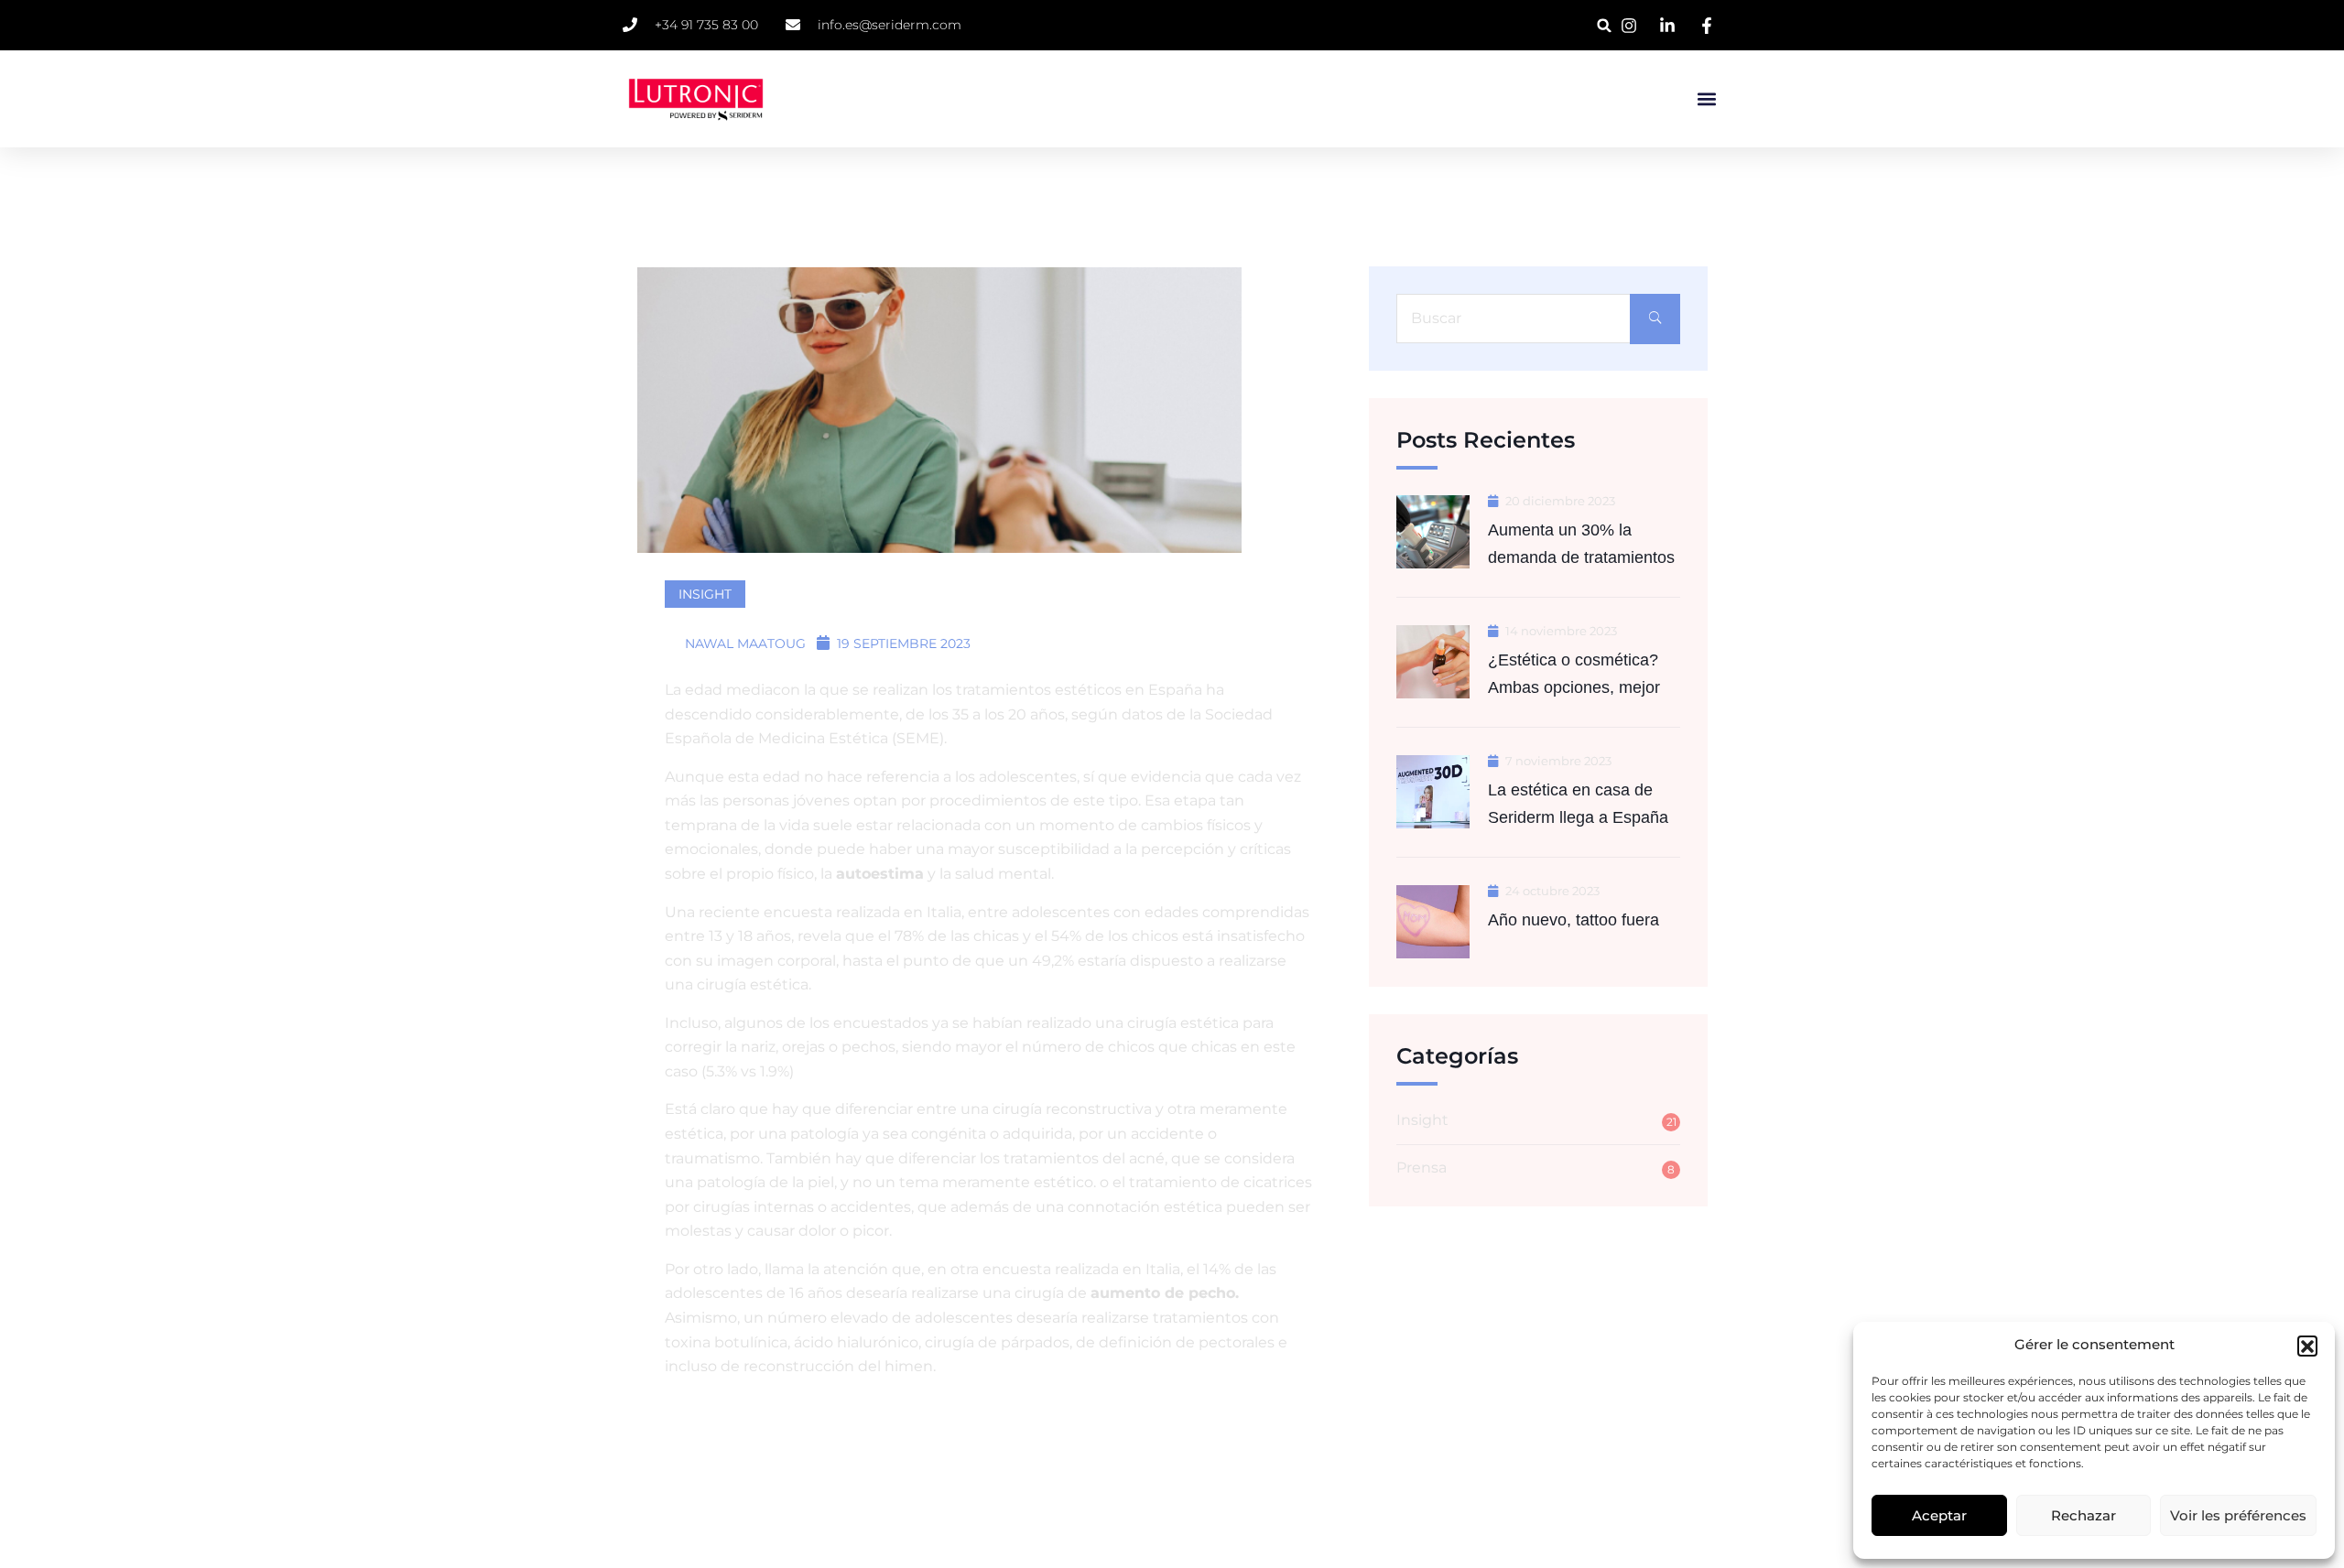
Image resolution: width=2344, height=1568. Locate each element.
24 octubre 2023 (1552, 891)
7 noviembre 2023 (1558, 761)
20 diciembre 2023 (1560, 501)
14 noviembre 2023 (1561, 631)
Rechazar (2084, 1515)
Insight (705, 594)
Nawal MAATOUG (743, 643)
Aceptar (1939, 1515)
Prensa (1422, 1168)
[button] (2307, 1346)
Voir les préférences (2238, 1515)
